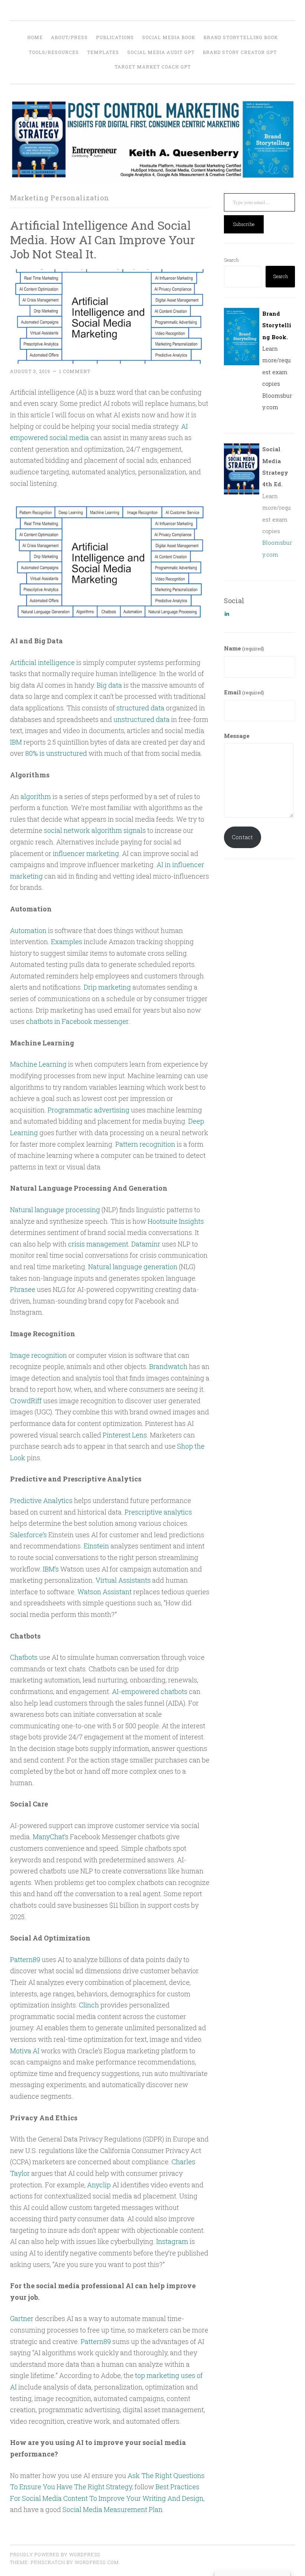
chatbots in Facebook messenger (77, 1021)
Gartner (22, 2318)
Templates (103, 52)
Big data (109, 685)
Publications (115, 37)
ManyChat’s (51, 1837)
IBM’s (51, 1569)
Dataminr (146, 1244)
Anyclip (99, 2185)
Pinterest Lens (125, 1435)
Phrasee (23, 1289)
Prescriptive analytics (158, 1512)
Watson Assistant (105, 1592)
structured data (140, 708)
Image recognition (38, 1355)
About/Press (69, 37)
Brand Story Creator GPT (240, 52)
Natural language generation (133, 1267)
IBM (16, 742)
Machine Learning (38, 1064)
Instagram (172, 2241)
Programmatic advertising (89, 1110)
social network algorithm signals (95, 830)
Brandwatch (168, 1366)
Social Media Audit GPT (161, 52)
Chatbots (24, 1657)
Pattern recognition (145, 1144)
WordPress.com (97, 2562)
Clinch (89, 2005)
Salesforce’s (28, 1535)
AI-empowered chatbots (150, 1691)
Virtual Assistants (123, 1580)
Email (244, 692)
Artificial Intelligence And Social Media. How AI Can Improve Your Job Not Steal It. (102, 240)
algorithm (36, 796)
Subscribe (244, 224)
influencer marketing (86, 853)
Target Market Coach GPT (153, 67)
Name (244, 648)
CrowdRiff (26, 1401)
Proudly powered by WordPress (55, 2554)
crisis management (98, 1244)
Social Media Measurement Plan (113, 2509)
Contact (242, 837)
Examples (67, 942)
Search (231, 260)
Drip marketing (107, 987)
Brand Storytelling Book (241, 37)
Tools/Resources (54, 52)
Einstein (96, 1546)
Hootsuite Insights (176, 1221)
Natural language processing (55, 1210)
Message (237, 736)
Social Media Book (169, 37)
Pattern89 (25, 1959)
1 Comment (75, 371)
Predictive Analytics (41, 1500)
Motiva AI (25, 2051)
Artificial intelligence (42, 662)
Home (35, 37)
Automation (28, 930)
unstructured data (142, 719)
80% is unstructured (56, 753)
